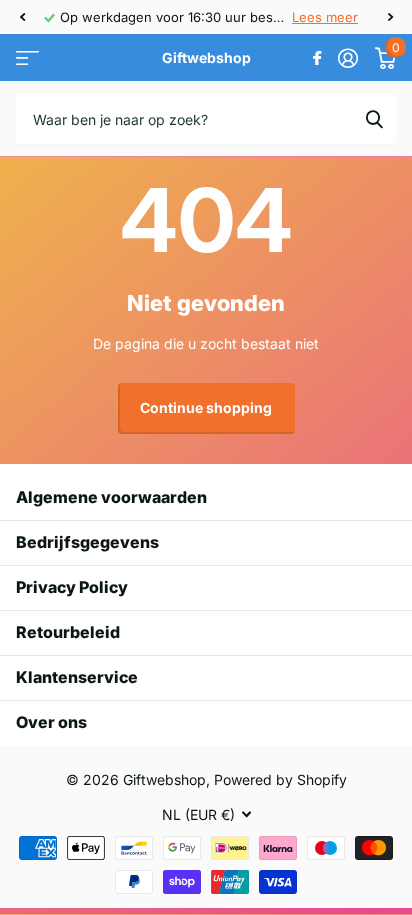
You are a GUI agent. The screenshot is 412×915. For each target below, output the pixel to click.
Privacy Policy (72, 587)
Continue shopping (206, 407)
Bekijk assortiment (27, 58)
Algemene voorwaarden (111, 497)
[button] (22, 17)
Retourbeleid (68, 632)
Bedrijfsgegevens (87, 542)
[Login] (347, 58)
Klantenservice (77, 677)
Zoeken (374, 119)
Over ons (51, 722)
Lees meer (325, 17)
